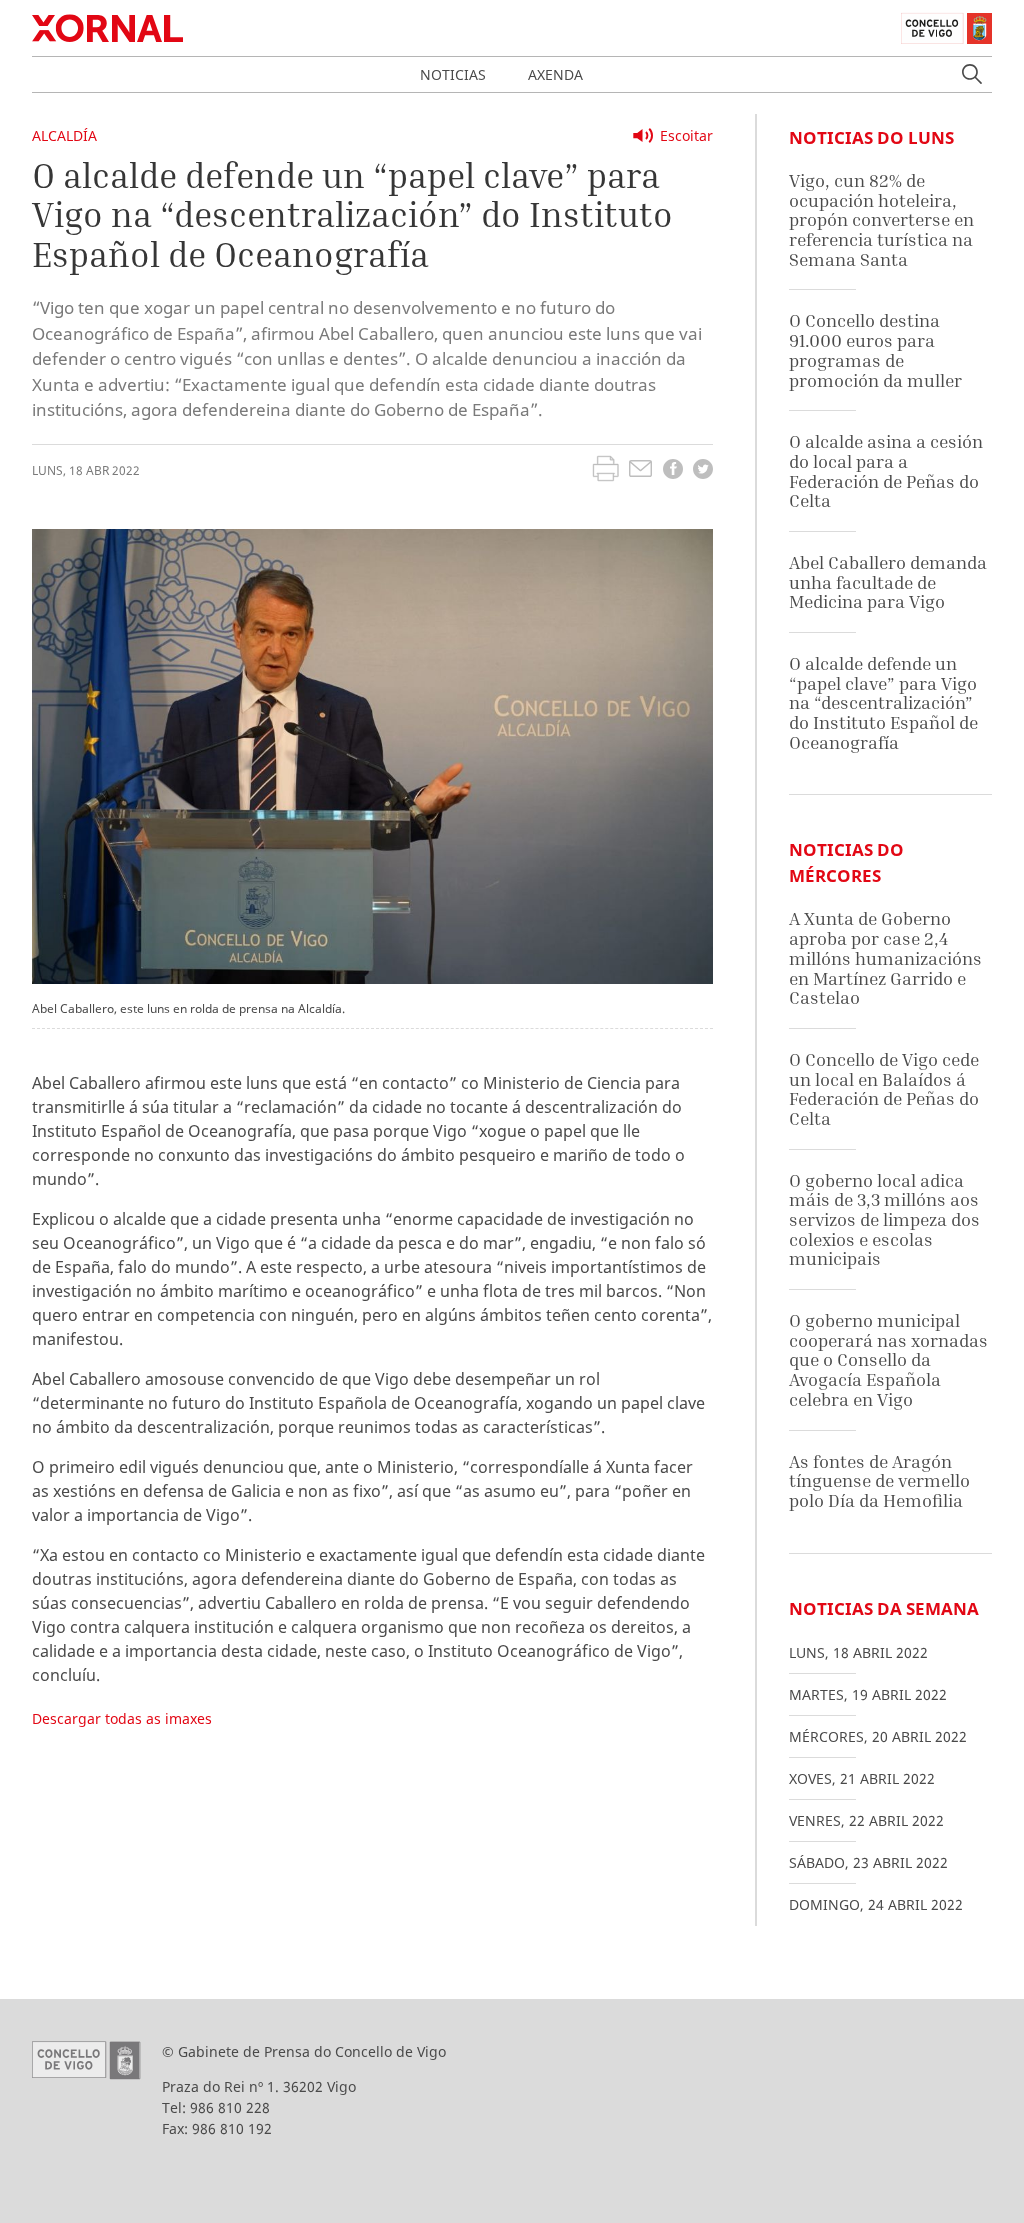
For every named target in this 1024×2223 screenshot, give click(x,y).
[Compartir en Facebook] (673, 471)
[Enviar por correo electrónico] (640, 471)
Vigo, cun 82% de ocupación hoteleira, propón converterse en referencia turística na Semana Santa (881, 220)
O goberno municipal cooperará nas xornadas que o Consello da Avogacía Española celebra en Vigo (888, 1360)
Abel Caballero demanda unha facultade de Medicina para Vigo (888, 582)
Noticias (453, 74)
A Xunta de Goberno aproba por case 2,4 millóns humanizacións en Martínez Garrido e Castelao (885, 958)
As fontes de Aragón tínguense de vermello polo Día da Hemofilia (879, 1481)
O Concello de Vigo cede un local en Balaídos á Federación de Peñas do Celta (884, 1089)
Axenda (555, 74)
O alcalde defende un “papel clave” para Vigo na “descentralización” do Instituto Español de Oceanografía (883, 703)
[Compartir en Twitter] (703, 471)
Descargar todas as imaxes (122, 1718)
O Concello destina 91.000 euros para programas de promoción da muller (875, 350)
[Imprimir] (605, 471)
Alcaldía (64, 135)
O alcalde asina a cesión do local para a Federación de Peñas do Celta (886, 471)
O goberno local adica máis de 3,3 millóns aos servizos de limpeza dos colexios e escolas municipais (884, 1220)
